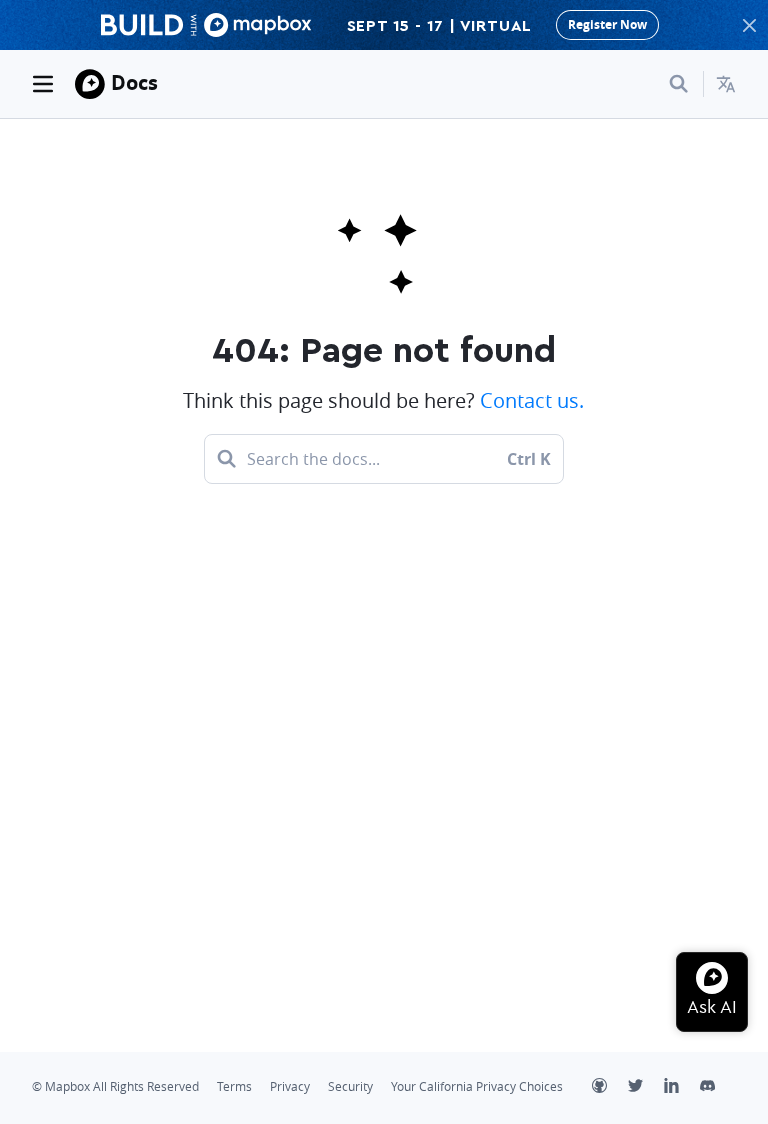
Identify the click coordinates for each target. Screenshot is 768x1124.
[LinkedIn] (682, 1088)
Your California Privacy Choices (477, 1086)
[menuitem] (726, 84)
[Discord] (718, 1088)
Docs (134, 82)
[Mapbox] (90, 84)
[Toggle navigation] (43, 84)
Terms (234, 1086)
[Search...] (679, 84)
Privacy (290, 1086)
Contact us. (532, 400)
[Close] (749, 25)
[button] (726, 84)
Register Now (607, 24)
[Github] (610, 1088)
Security (350, 1086)
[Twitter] (646, 1088)
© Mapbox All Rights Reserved (115, 1086)
